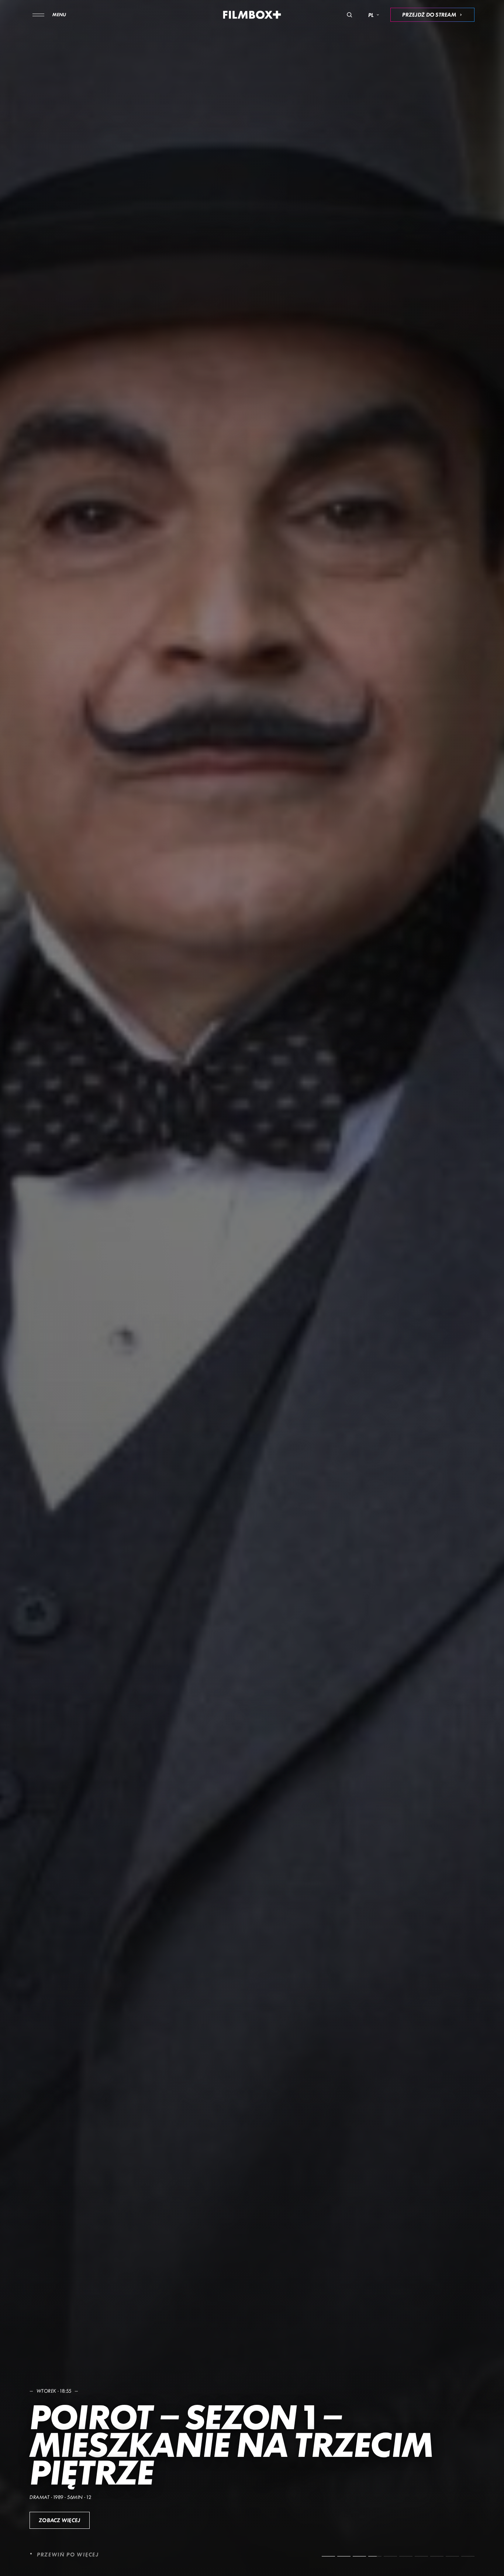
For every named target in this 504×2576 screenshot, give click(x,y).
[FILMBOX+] (252, 15)
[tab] (328, 2556)
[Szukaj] (349, 15)
